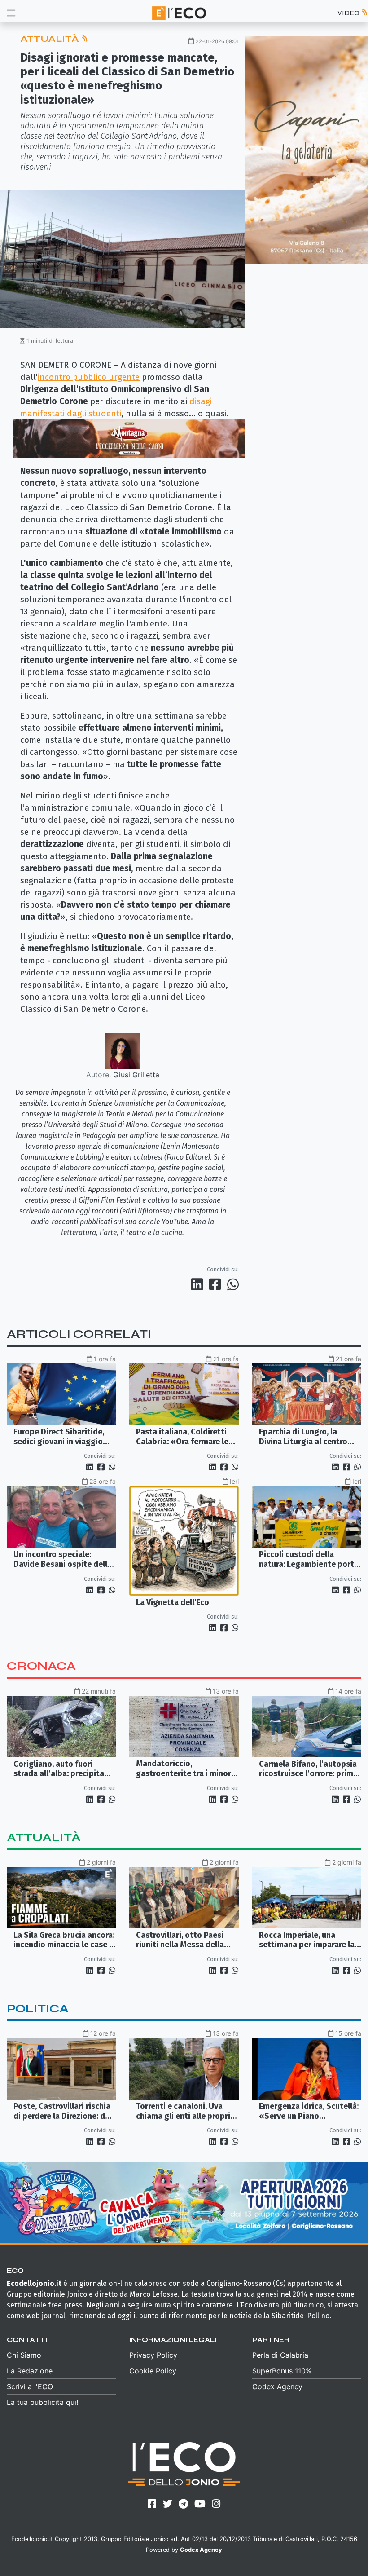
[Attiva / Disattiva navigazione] (11, 13)
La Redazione (30, 2371)
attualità (44, 1837)
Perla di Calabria (280, 2355)
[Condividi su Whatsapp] (232, 1284)
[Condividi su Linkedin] (199, 1284)
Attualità (51, 39)
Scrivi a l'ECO (30, 2386)
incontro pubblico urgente (89, 377)
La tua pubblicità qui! (42, 2402)
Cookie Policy (153, 2371)
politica (38, 2009)
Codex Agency (277, 2386)
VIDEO (349, 13)
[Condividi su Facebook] (217, 1284)
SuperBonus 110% (282, 2371)
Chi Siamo (24, 2355)
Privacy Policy (153, 2355)
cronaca (41, 1666)
